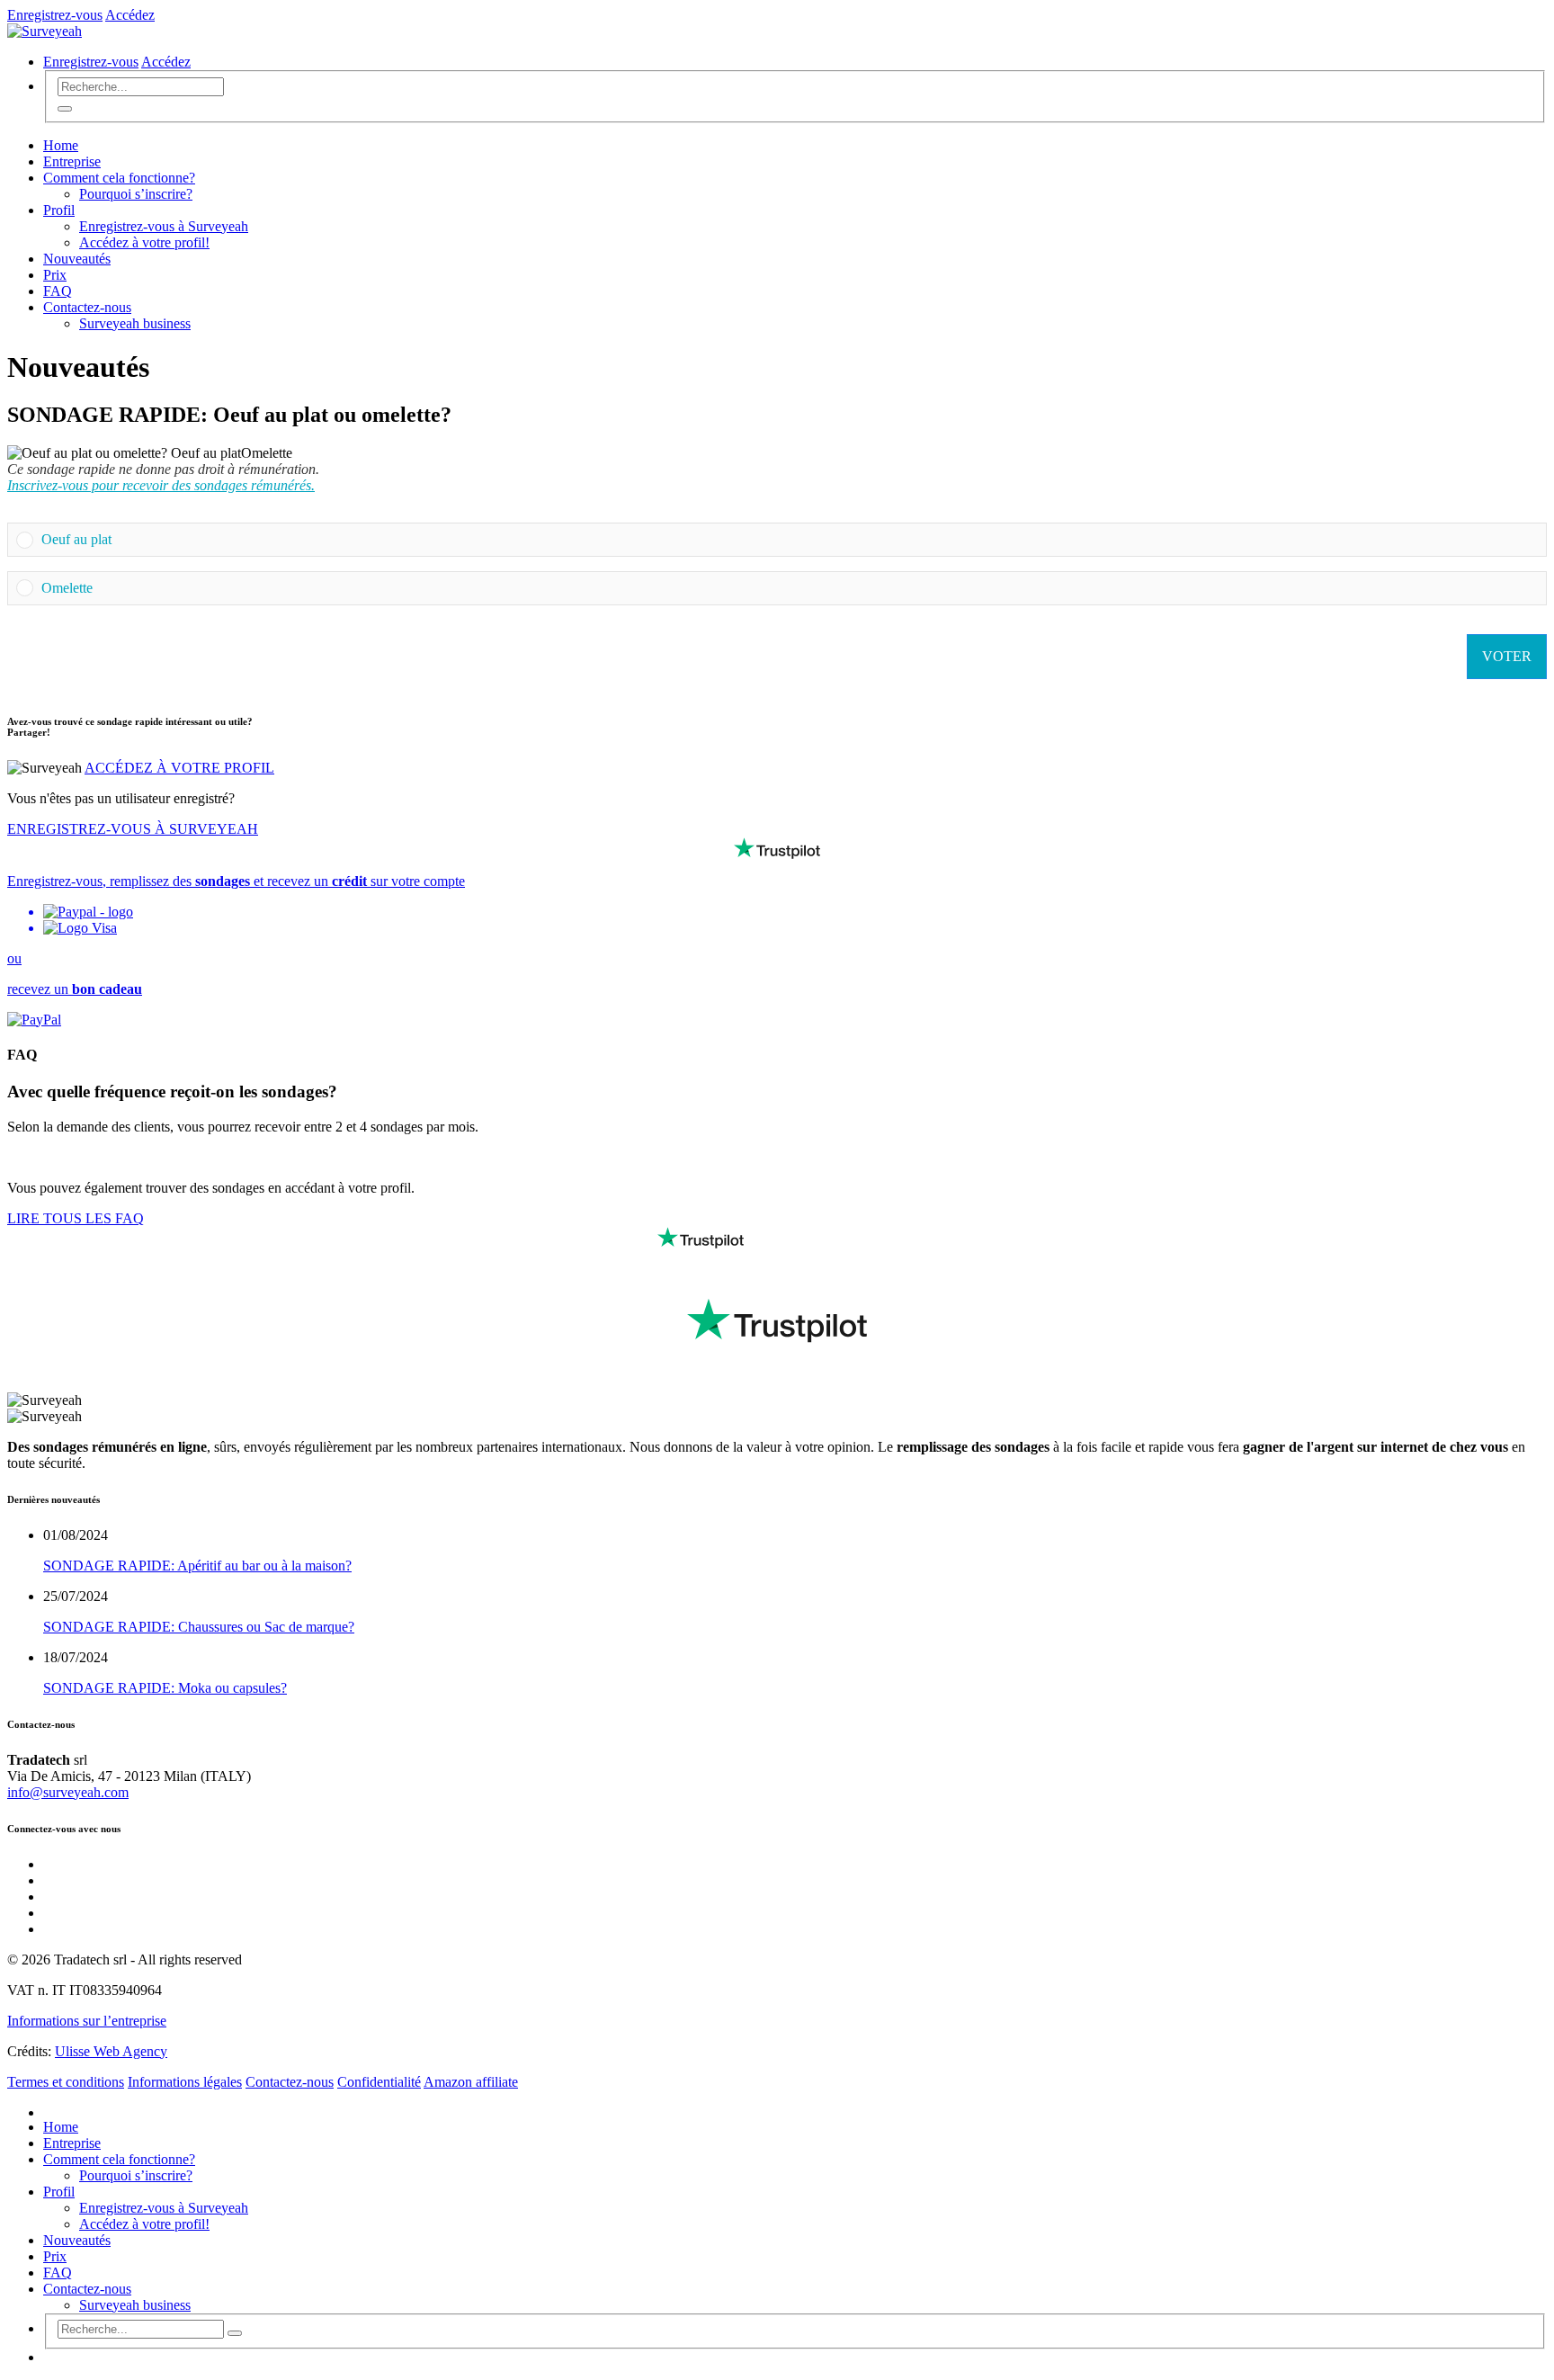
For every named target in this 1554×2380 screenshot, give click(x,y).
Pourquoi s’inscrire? (136, 194)
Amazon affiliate (471, 2082)
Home (61, 145)
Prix (55, 275)
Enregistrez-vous (55, 15)
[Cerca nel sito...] (65, 109)
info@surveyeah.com (68, 1792)
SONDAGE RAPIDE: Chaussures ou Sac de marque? (199, 1627)
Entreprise (72, 161)
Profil (59, 210)
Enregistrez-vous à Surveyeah (164, 226)
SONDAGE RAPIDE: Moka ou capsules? (165, 1688)
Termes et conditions (66, 2082)
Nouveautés (77, 259)
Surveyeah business (135, 323)
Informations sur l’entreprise (87, 2021)
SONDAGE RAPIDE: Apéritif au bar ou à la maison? (197, 1566)
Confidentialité (379, 2082)
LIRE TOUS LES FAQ (76, 1218)
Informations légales (185, 2082)
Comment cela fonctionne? (119, 178)
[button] (790, 540)
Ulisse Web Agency (111, 2051)
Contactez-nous (87, 307)
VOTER (1507, 656)
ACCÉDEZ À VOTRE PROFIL (179, 768)
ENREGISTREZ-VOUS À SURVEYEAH (133, 829)
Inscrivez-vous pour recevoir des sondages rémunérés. (161, 485)
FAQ (58, 291)
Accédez (130, 15)
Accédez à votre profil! (144, 242)
